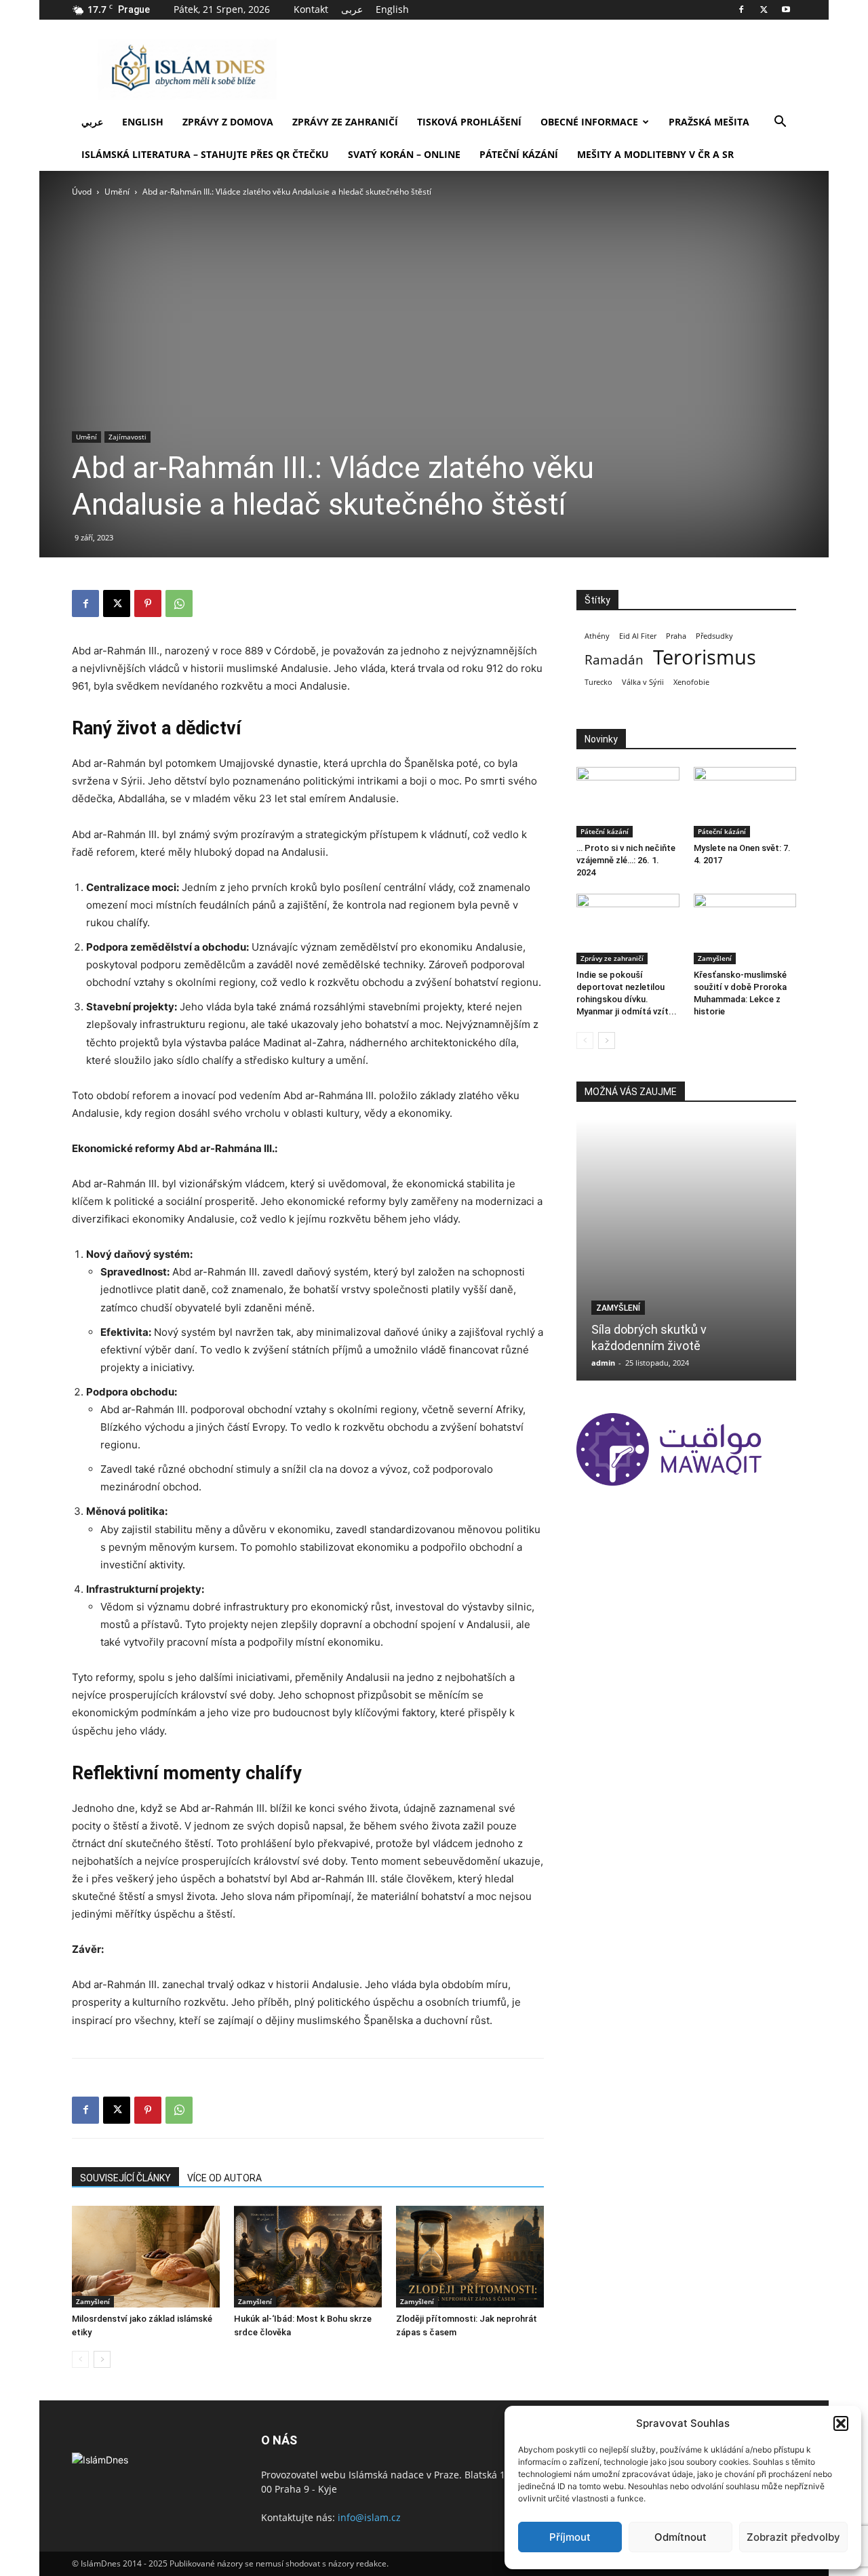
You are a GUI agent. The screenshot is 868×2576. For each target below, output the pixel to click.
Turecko (598, 682)
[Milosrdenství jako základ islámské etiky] (146, 2257)
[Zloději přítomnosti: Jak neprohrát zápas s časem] (470, 2257)
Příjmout (570, 2537)
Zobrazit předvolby (793, 2537)
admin (603, 1363)
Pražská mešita (709, 122)
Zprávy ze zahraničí (345, 122)
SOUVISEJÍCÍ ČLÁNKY (125, 2178)
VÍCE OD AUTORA (224, 2178)
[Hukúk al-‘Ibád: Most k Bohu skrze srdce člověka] (308, 2257)
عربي (92, 122)
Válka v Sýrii (643, 682)
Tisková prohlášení (469, 122)
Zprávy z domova (228, 122)
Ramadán (614, 660)
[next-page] (102, 2359)
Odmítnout (680, 2537)
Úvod (82, 192)
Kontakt (311, 9)
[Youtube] (786, 9)
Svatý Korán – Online (404, 154)
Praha (676, 636)
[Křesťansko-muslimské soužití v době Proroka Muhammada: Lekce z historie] (745, 929)
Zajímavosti (127, 437)
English (392, 9)
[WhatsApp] (179, 603)
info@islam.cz (369, 2517)
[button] (841, 2423)
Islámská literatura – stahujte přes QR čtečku (205, 154)
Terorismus (705, 657)
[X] (764, 9)
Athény (597, 636)
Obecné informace (589, 122)
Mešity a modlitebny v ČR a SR (655, 154)
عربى (352, 9)
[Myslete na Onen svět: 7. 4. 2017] (745, 802)
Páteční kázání (519, 154)
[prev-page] (80, 2359)
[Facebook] (741, 9)
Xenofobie (691, 682)
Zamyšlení (93, 2301)
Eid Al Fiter (638, 636)
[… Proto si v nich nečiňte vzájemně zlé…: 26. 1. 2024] (628, 802)
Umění (117, 192)
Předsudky (714, 636)
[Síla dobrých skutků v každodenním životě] (686, 1250)
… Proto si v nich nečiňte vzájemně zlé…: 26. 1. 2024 (626, 860)
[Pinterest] (148, 603)
